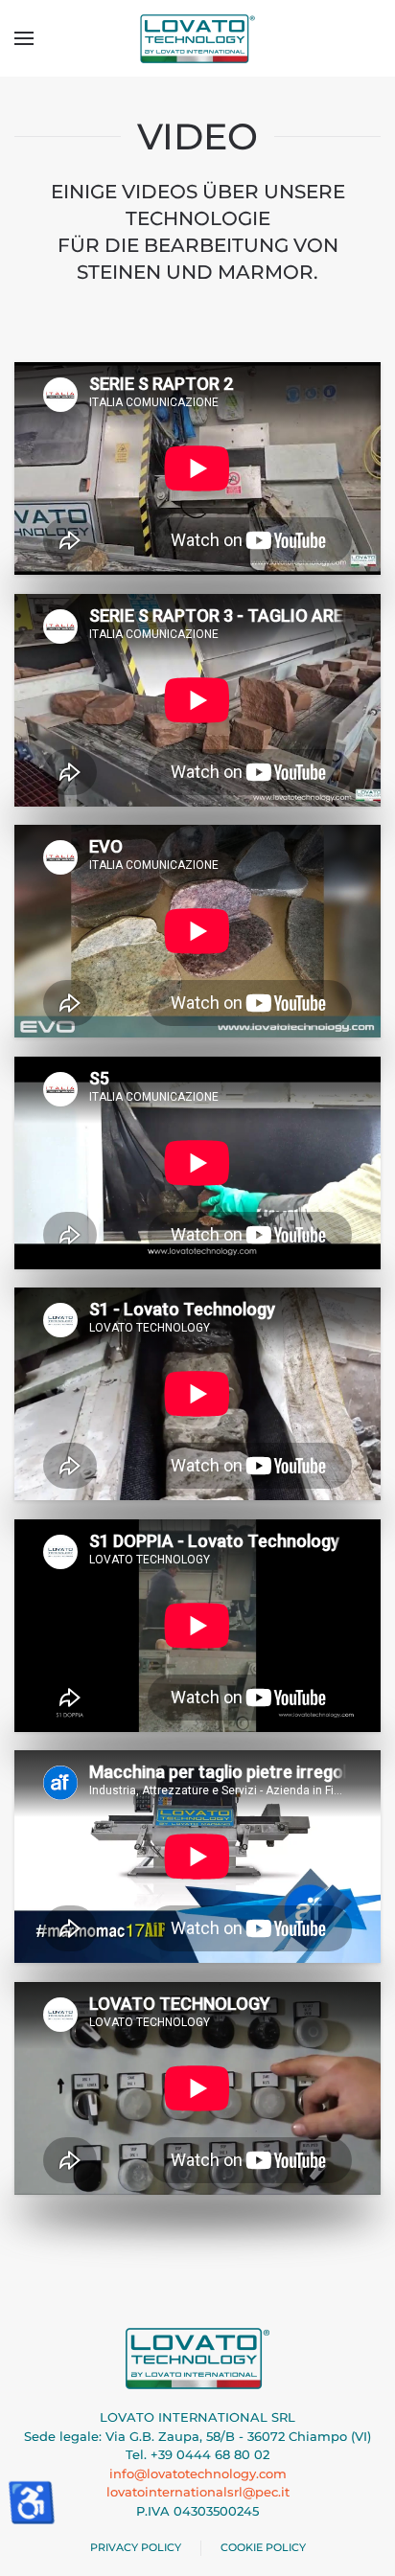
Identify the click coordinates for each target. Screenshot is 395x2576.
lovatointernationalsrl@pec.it (198, 2492)
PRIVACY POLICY (136, 2547)
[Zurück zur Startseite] (197, 38)
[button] (24, 38)
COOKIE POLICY (263, 2547)
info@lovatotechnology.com (198, 2473)
